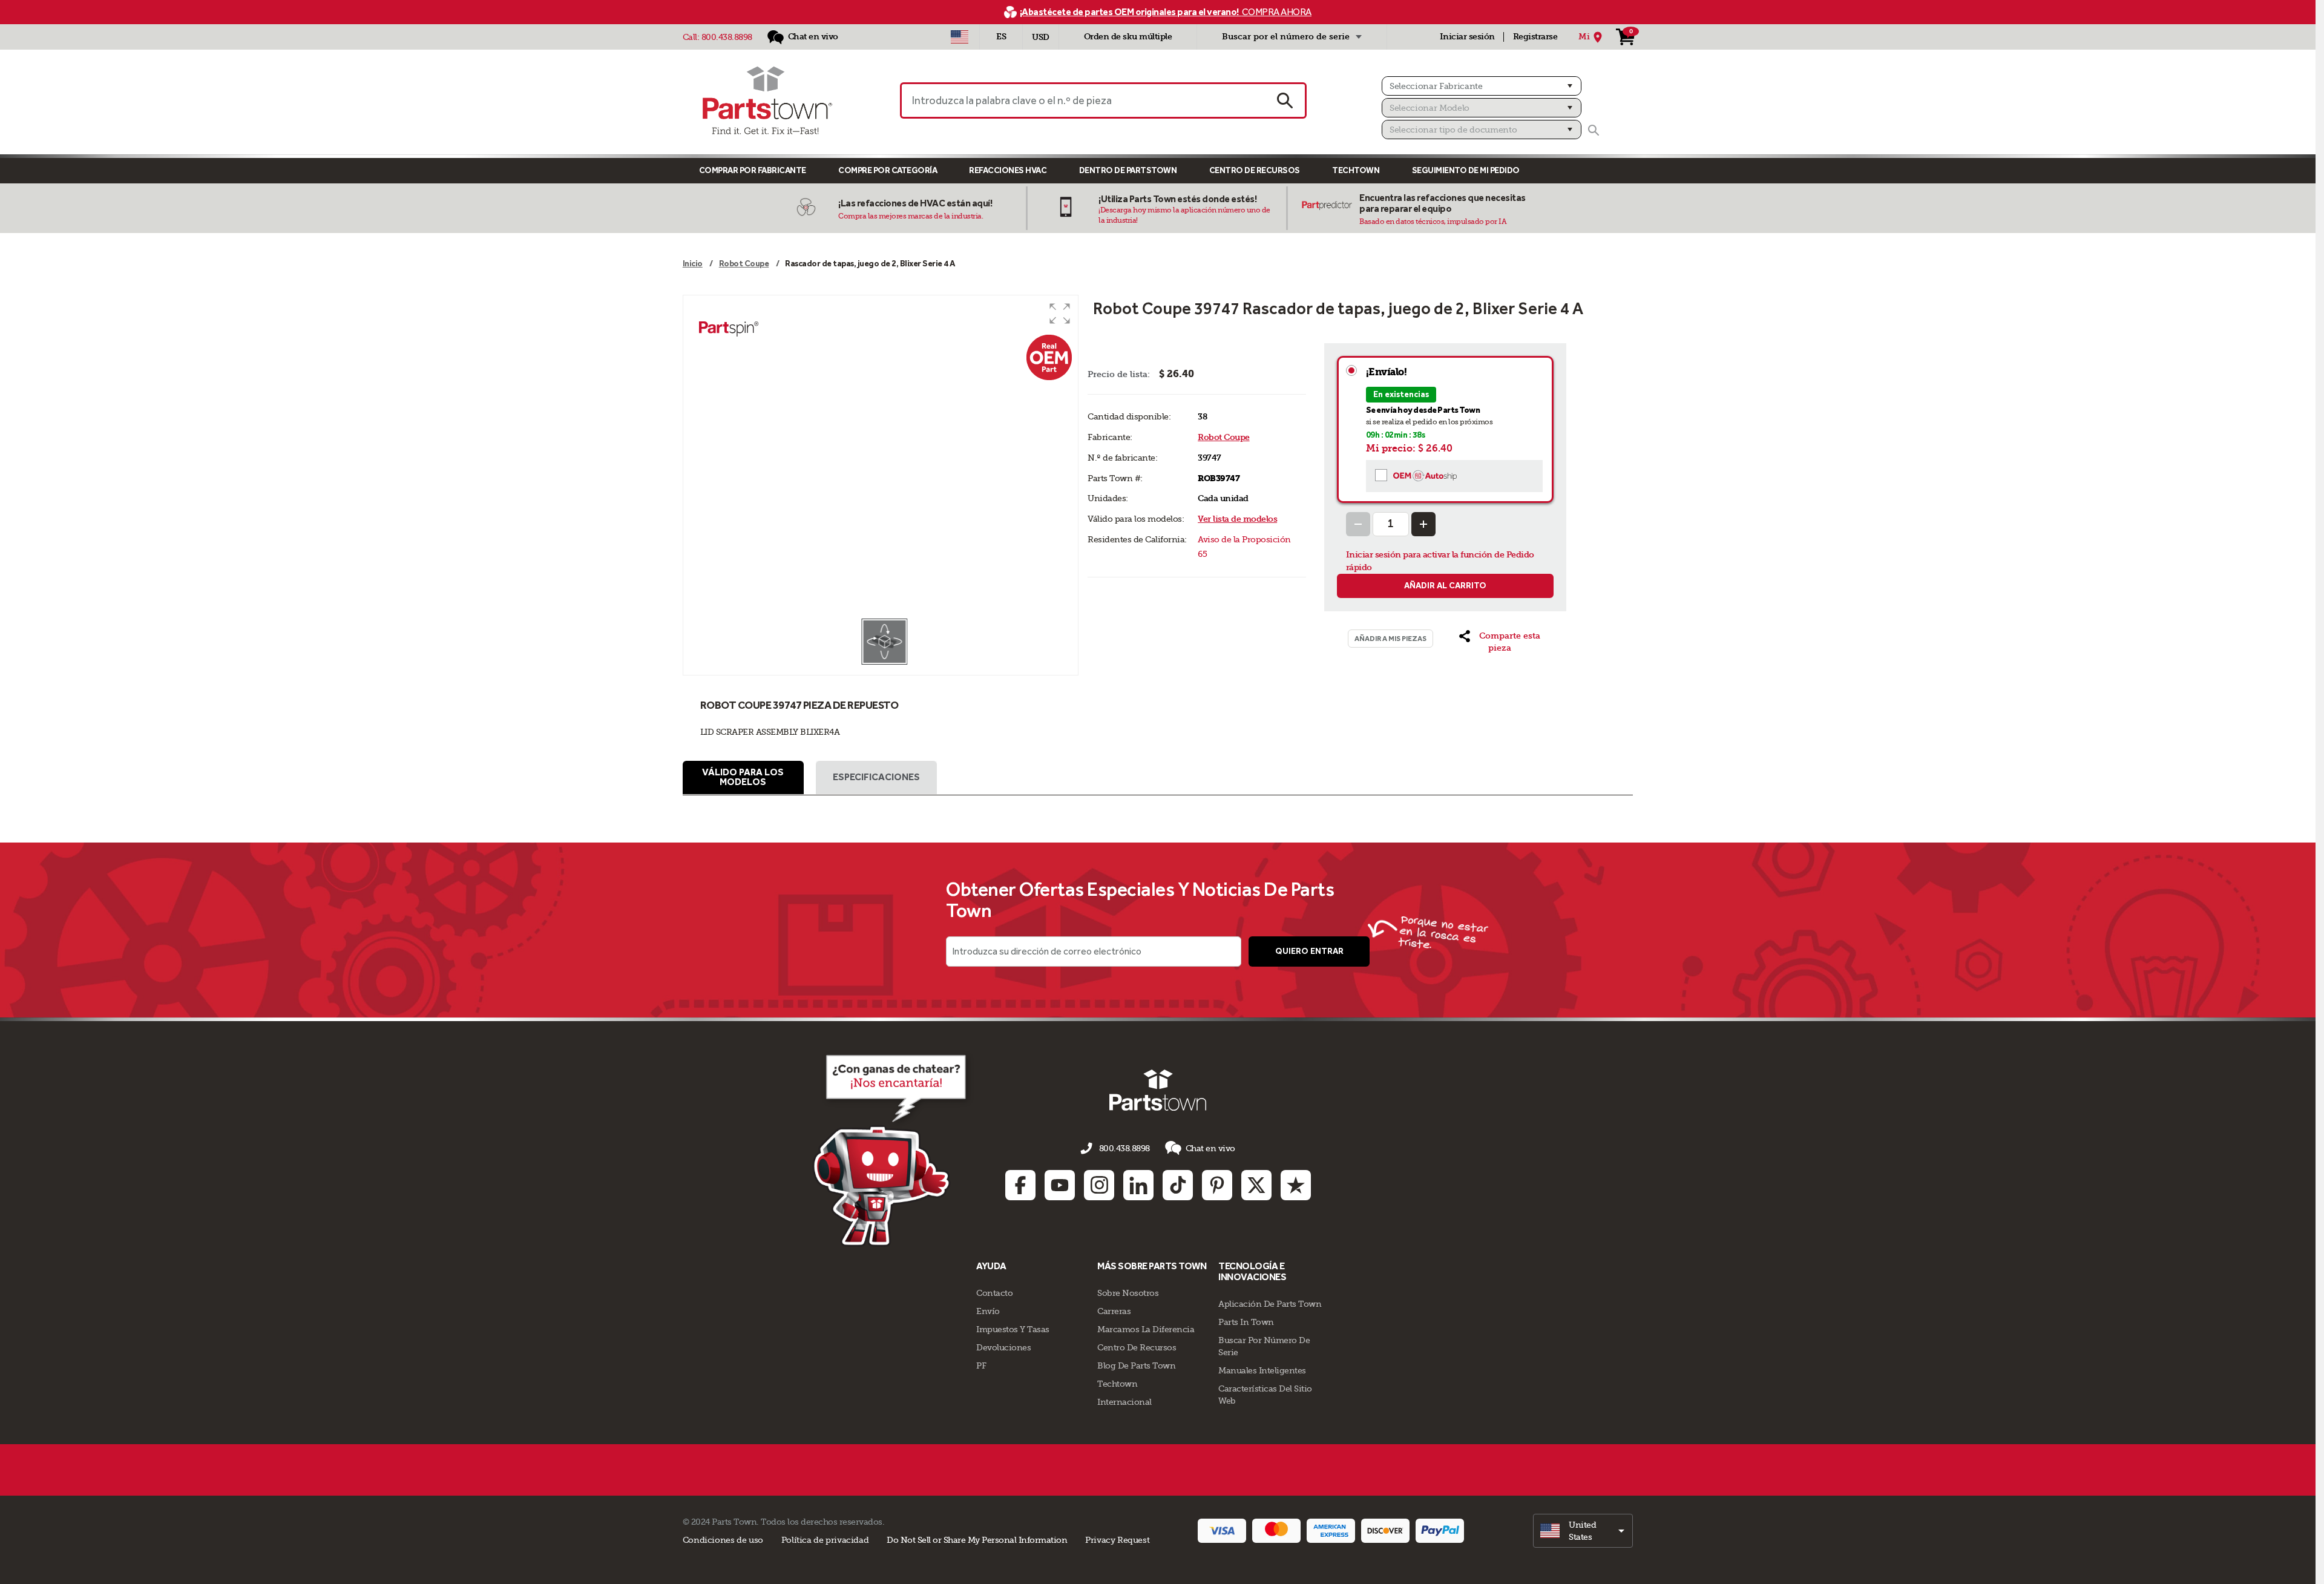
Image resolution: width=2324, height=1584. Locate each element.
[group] (881, 456)
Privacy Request (1117, 1540)
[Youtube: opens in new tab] (1060, 1185)
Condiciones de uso (723, 1540)
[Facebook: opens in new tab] (1020, 1185)
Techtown (1117, 1384)
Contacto (994, 1293)
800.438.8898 (727, 37)
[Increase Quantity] (1423, 524)
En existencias (1401, 394)
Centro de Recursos (1255, 170)
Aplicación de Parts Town (1270, 1304)
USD (1041, 37)
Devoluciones (1003, 1347)
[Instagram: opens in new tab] (1099, 1185)
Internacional (1124, 1402)
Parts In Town (1246, 1322)
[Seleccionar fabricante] (1482, 86)
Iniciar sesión (1467, 37)
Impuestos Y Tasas (1013, 1329)
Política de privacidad (825, 1540)
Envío (988, 1311)
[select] (1583, 1531)
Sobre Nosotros (1128, 1293)
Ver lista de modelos (1237, 519)
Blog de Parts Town (1136, 1365)
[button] (1060, 314)
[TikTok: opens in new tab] (1178, 1185)
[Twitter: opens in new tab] (1256, 1185)
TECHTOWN (1356, 170)
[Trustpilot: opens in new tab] (1296, 1185)
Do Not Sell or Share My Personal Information (977, 1540)
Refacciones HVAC (1008, 170)
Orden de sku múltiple (1128, 37)
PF (981, 1365)
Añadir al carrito (1445, 586)
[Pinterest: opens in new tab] (1217, 1185)
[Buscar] (1594, 130)
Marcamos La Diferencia (1146, 1329)
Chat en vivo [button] (1210, 1148)
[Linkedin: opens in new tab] (1138, 1185)
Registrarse (1535, 37)
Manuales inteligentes (1262, 1370)
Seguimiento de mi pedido (1466, 170)
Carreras (1114, 1311)
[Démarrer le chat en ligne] (893, 1148)
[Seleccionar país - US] (960, 37)
